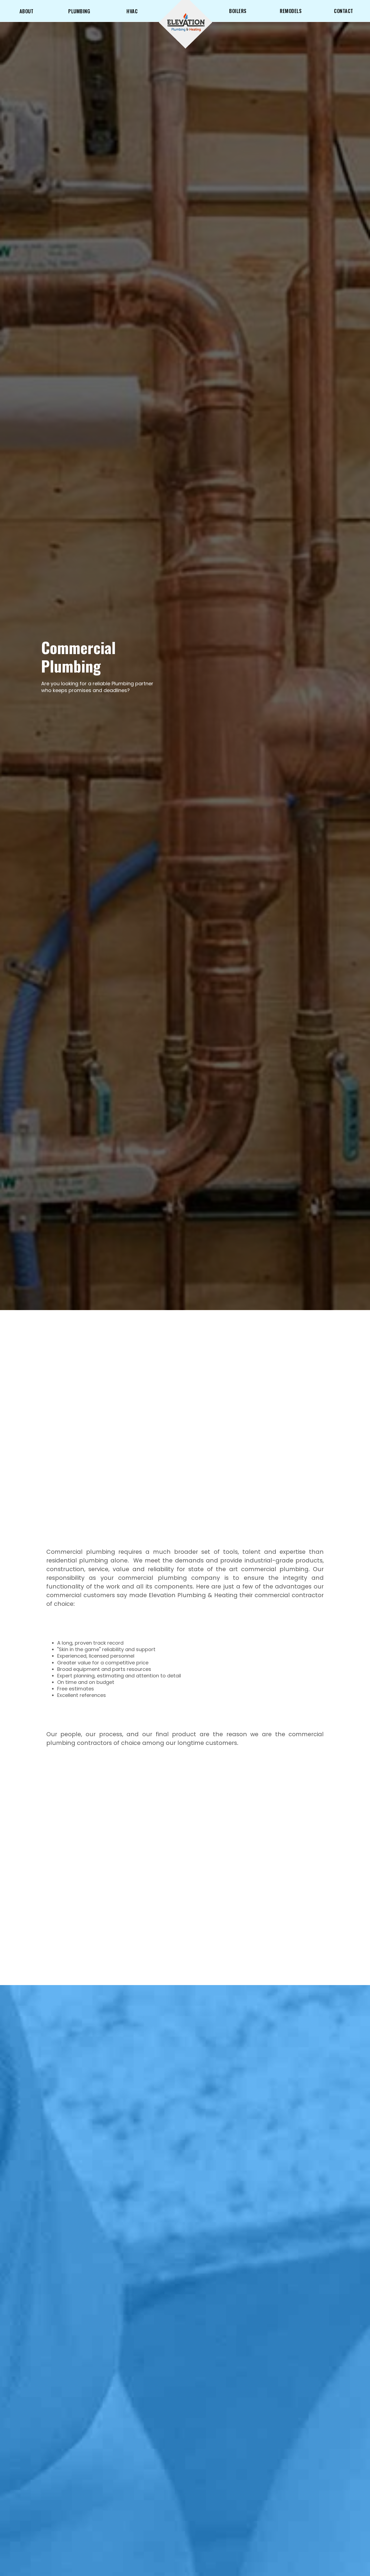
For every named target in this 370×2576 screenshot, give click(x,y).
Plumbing (79, 11)
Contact (344, 11)
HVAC (132, 11)
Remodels (291, 11)
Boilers (238, 11)
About (27, 11)
